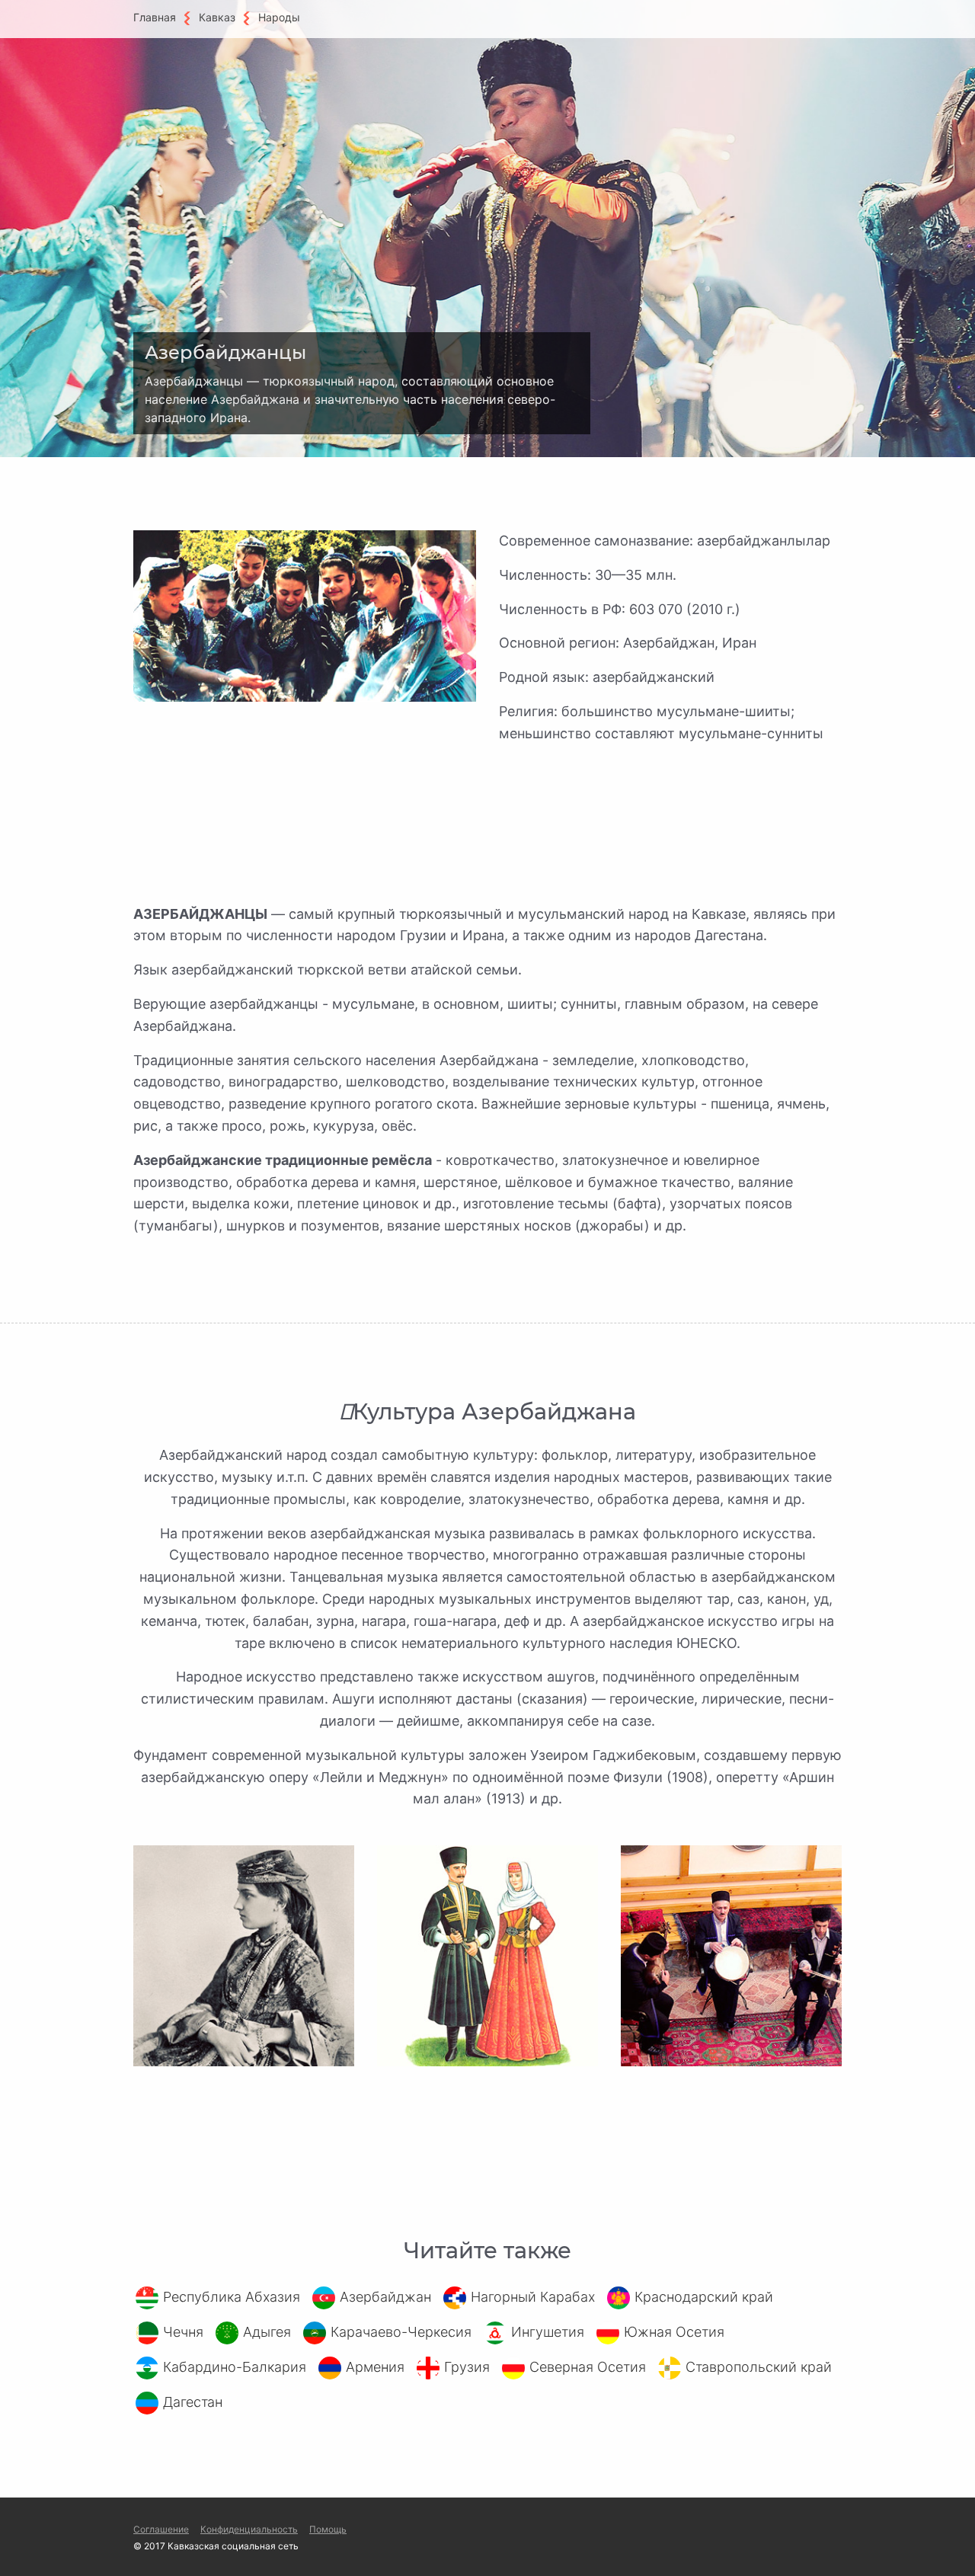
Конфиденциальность (249, 2529)
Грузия (467, 2367)
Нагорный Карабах (533, 2297)
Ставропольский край (759, 2367)
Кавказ (217, 17)
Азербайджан (385, 2297)
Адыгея (267, 2332)
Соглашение (161, 2529)
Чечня (183, 2332)
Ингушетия (548, 2332)
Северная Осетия (588, 2367)
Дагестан (193, 2402)
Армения (375, 2367)
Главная (155, 17)
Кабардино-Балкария (235, 2367)
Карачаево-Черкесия (401, 2332)
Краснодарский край (704, 2297)
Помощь (328, 2529)
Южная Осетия (674, 2332)
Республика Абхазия (232, 2297)
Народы (279, 17)
